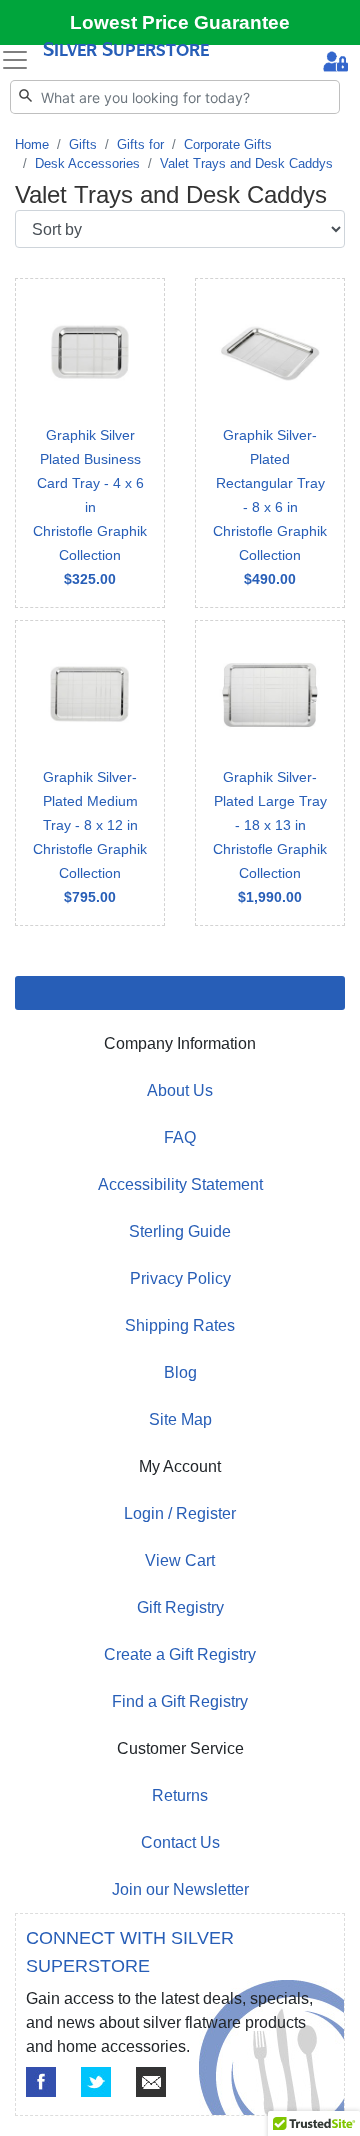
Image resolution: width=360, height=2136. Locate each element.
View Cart (180, 1560)
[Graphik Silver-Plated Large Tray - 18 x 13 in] (270, 773)
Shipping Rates (180, 1325)
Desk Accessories (87, 163)
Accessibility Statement (180, 1184)
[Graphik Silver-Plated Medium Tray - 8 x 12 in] (90, 773)
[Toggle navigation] (15, 60)
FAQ (180, 1137)
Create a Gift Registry (180, 1654)
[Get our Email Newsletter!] (151, 2082)
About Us (180, 1090)
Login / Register (180, 1513)
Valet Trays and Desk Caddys (246, 163)
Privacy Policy (180, 1278)
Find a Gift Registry (180, 1701)
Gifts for (140, 144)
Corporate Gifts (228, 144)
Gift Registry (180, 1607)
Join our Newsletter (180, 1889)
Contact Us (180, 1842)
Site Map (180, 1419)
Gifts (83, 144)
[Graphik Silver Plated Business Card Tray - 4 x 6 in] (90, 443)
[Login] (335, 64)
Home (32, 144)
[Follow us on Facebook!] (41, 2082)
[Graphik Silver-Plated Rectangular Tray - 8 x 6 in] (270, 443)
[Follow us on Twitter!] (96, 2082)
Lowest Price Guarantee (180, 22)
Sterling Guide (180, 1231)
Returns (180, 1795)
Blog (180, 1372)
